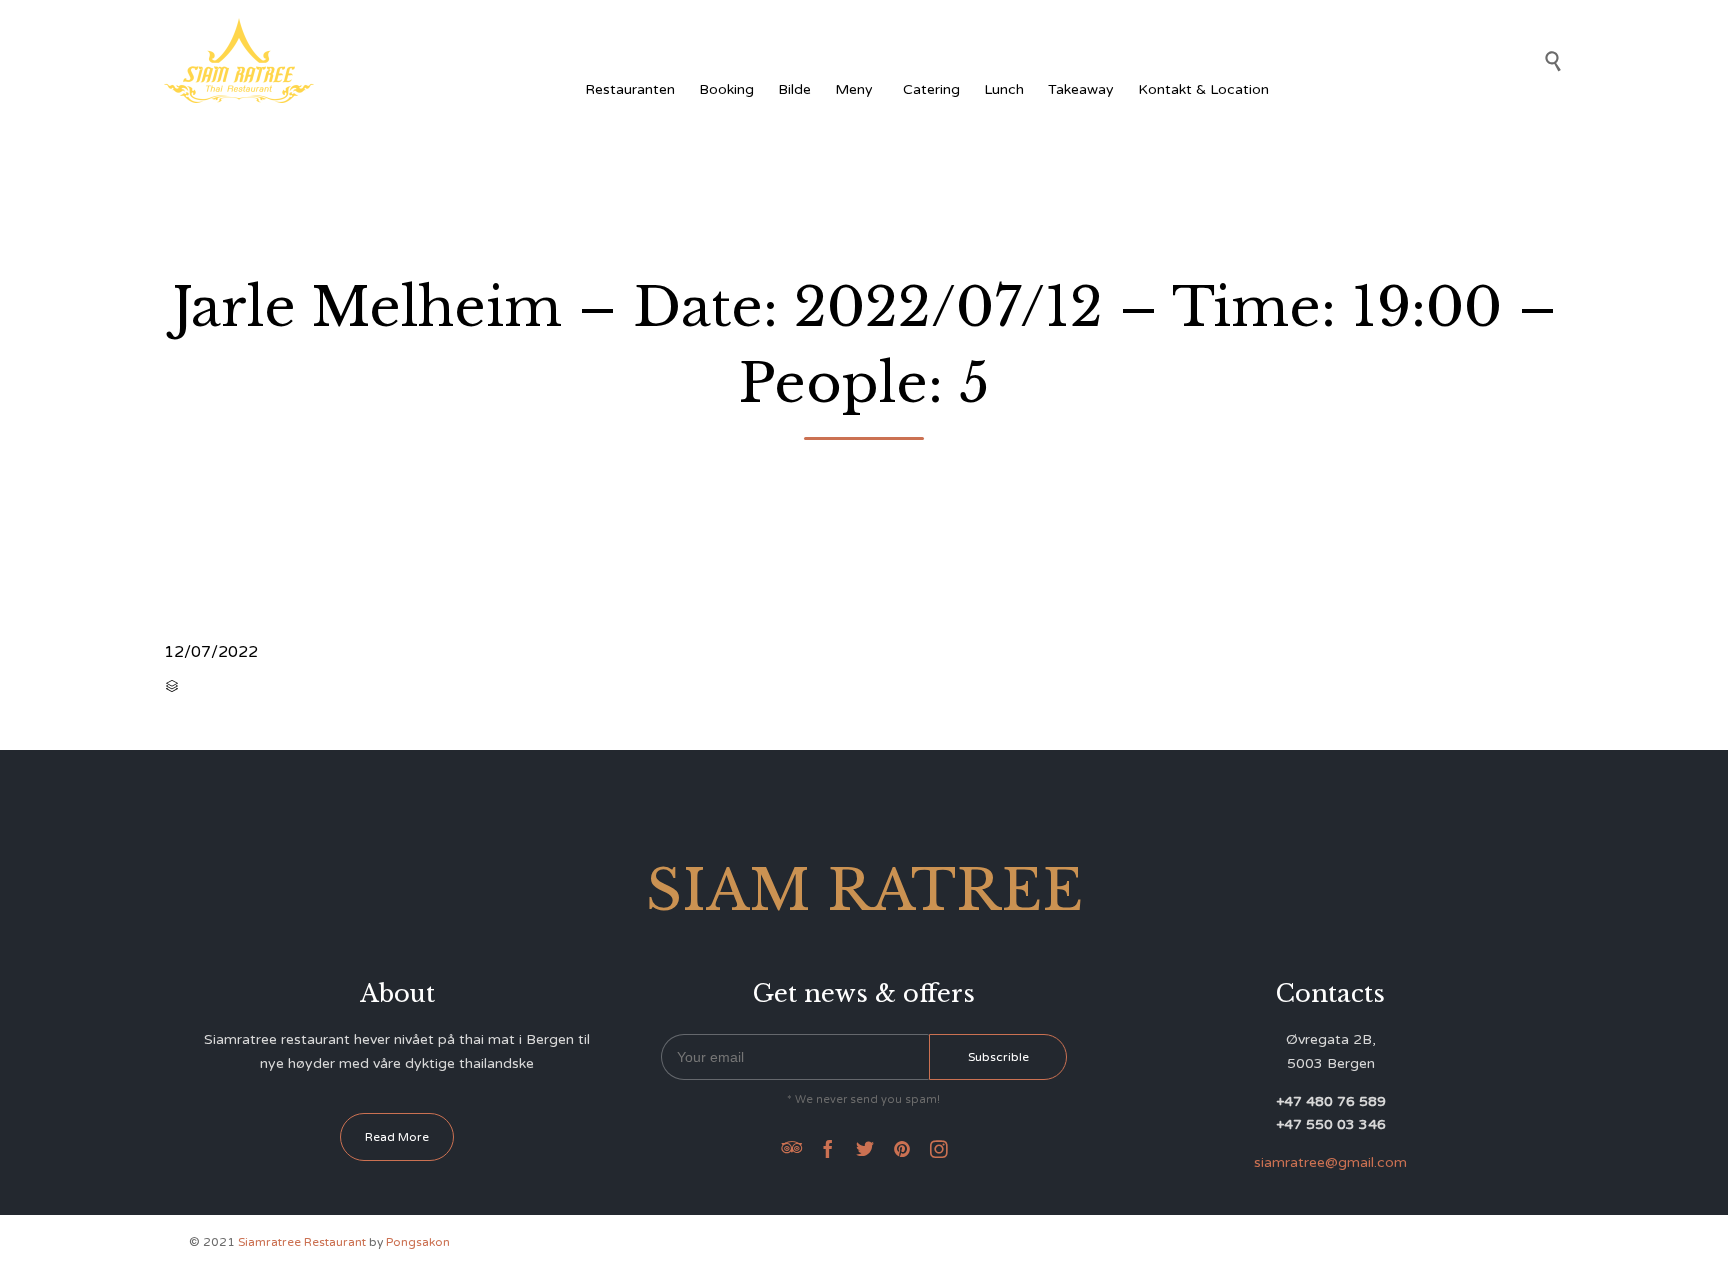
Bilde (794, 89)
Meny (854, 89)
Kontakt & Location (1203, 89)
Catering (931, 89)
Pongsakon (418, 1242)
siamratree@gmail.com (1330, 1162)
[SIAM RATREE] (239, 60)
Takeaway (1081, 89)
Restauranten (630, 89)
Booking (726, 89)
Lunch (1004, 89)
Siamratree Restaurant (302, 1242)
